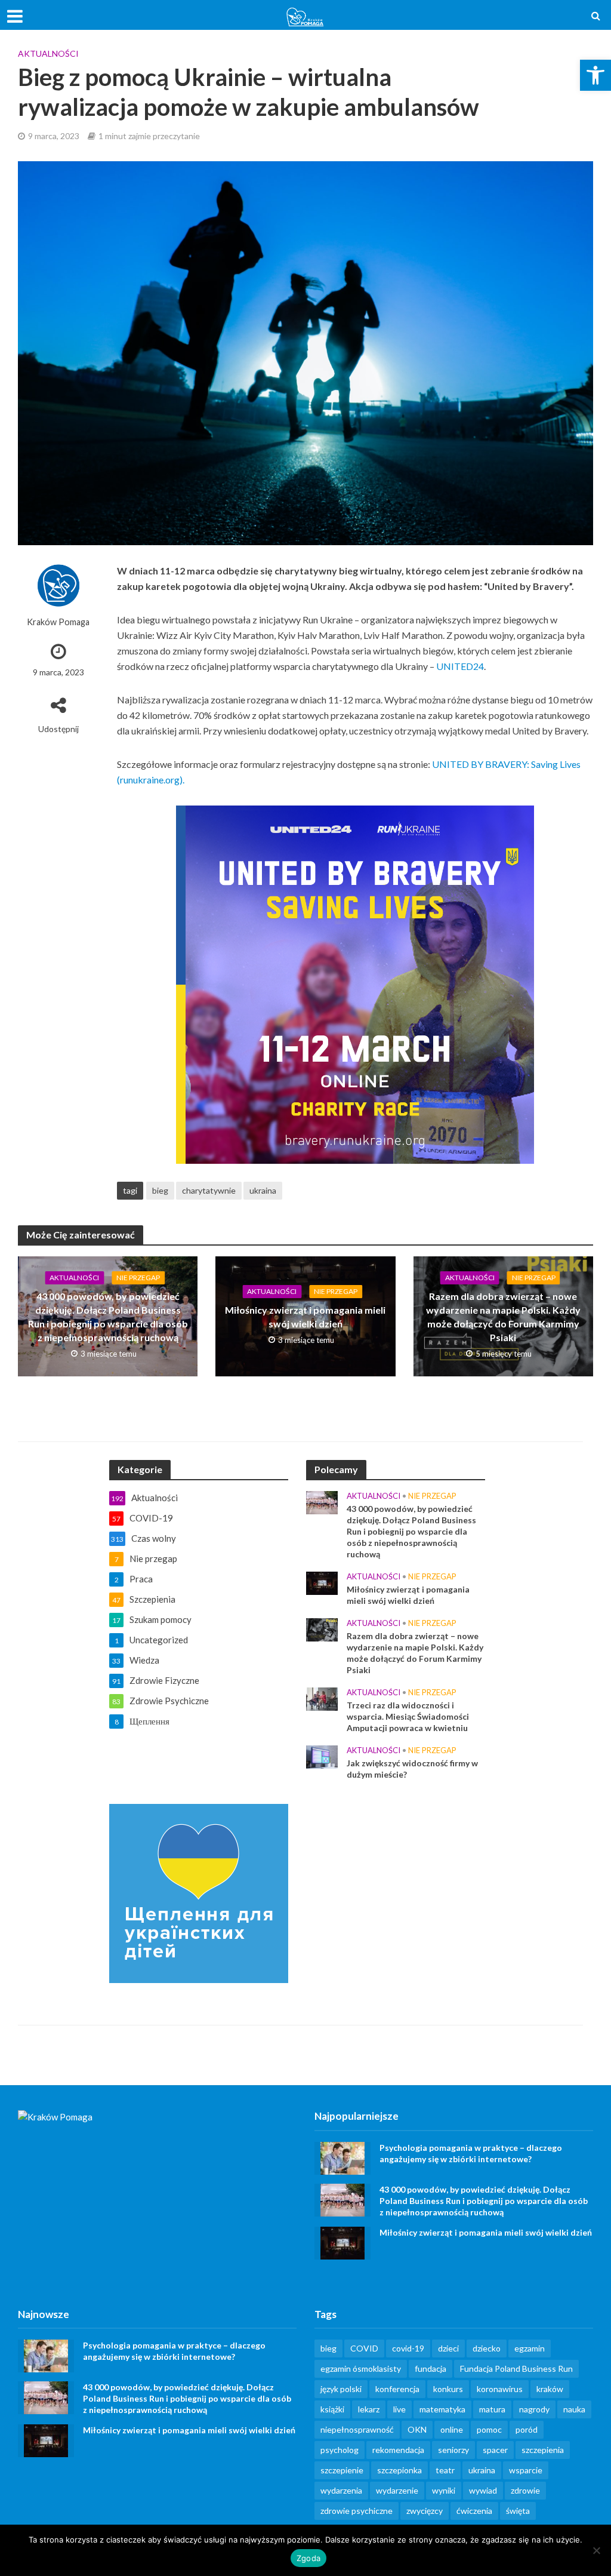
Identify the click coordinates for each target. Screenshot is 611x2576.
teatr (445, 2470)
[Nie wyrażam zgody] (596, 2550)
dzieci (448, 2348)
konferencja (397, 2389)
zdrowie (525, 2490)
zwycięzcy (425, 2511)
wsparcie (526, 2470)
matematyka (442, 2409)
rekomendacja (398, 2450)
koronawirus (500, 2389)
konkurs (448, 2389)
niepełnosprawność (357, 2429)
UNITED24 (460, 666)
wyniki (444, 2490)
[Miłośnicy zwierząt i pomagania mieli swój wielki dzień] (322, 1582)
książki (332, 2409)
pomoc (489, 2429)
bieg (160, 1190)
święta (518, 2511)
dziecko (487, 2348)
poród (527, 2429)
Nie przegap (138, 1278)
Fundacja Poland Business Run (516, 2368)
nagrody (534, 2409)
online (452, 2429)
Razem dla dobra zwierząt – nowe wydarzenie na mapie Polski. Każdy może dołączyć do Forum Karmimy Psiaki (503, 1317)
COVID (364, 2348)
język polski (341, 2389)
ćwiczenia (474, 2511)
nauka (574, 2409)
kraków (550, 2389)
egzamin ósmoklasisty (361, 2368)
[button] (595, 75)
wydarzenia (341, 2490)
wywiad (483, 2490)
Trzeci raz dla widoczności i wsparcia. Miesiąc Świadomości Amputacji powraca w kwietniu (408, 1716)
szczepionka (399, 2470)
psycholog (340, 2450)
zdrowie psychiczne (357, 2511)
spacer (495, 2450)
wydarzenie (397, 2490)
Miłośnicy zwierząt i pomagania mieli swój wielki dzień (305, 1317)
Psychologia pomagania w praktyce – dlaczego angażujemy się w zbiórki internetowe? (471, 2153)
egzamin (530, 2348)
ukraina (263, 1190)
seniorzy (453, 2450)
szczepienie (342, 2470)
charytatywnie (209, 1190)
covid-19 (408, 2348)
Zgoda (308, 2558)
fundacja (431, 2368)
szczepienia (543, 2450)
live (399, 2409)
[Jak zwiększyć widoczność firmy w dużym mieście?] (322, 1756)
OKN (417, 2429)
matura (492, 2409)
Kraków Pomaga (58, 622)
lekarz (369, 2409)
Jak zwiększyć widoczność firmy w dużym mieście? (412, 1769)
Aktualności (48, 53)
